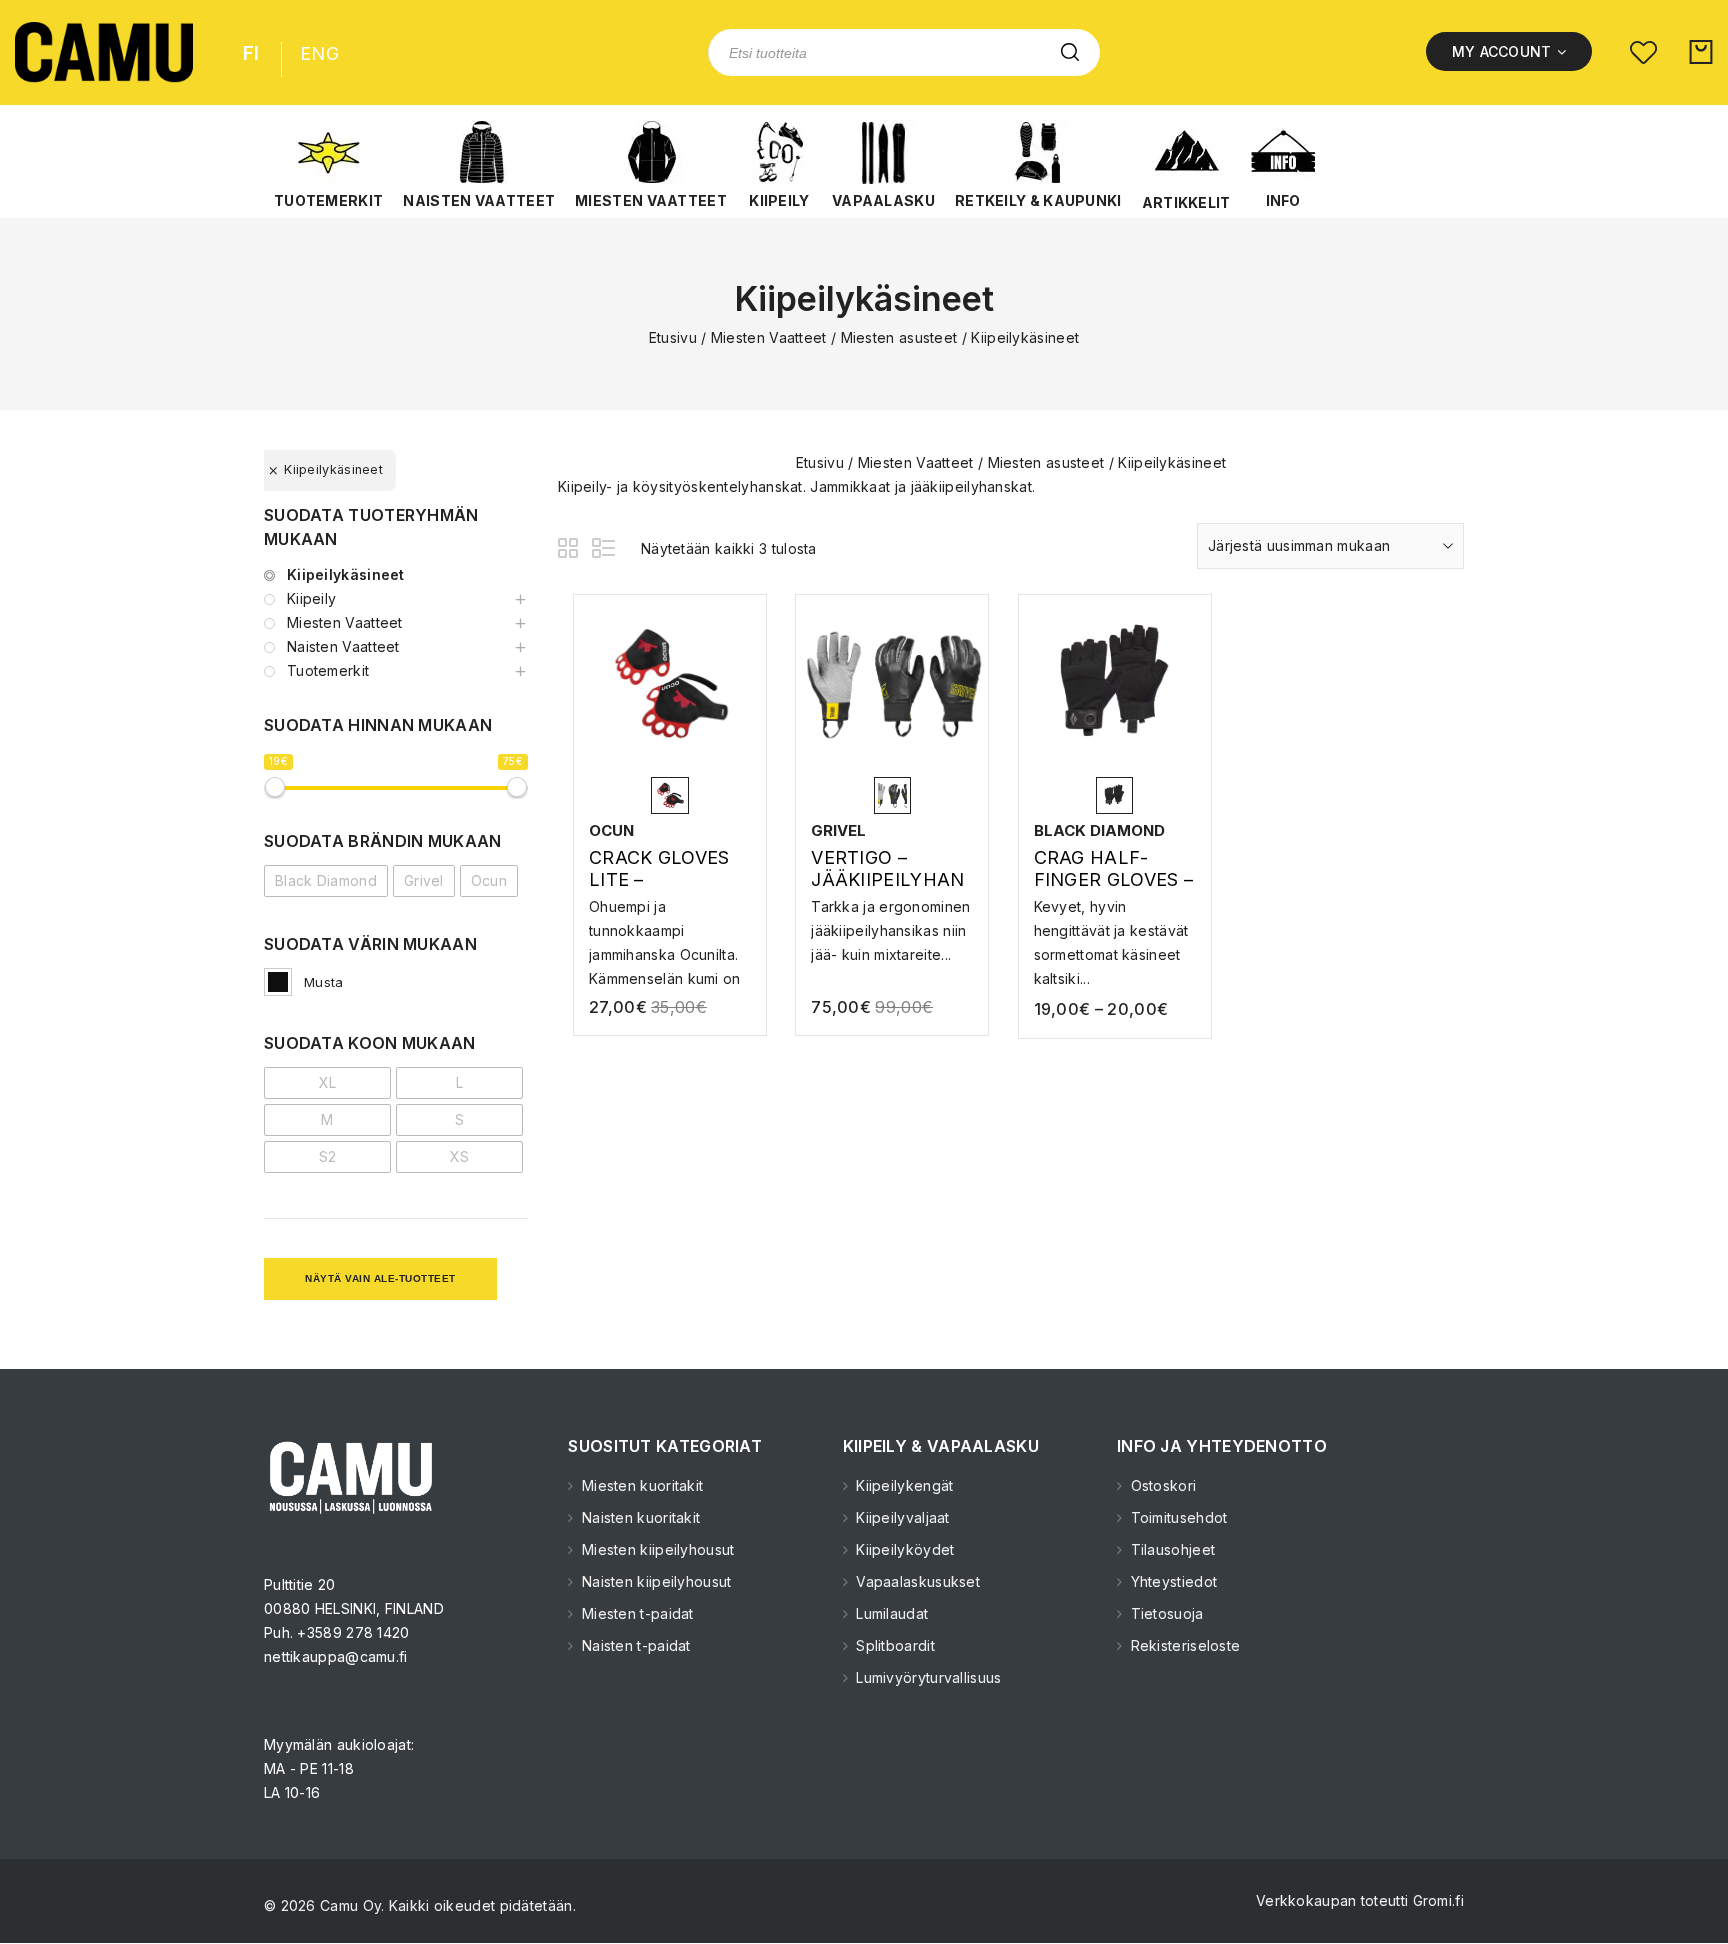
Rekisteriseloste (1183, 1645)
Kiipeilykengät (903, 1485)
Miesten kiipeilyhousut (656, 1549)
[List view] (605, 551)
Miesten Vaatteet (769, 337)
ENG (319, 53)
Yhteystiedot (1171, 1581)
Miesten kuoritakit (640, 1485)
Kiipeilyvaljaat (901, 1517)
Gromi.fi (1438, 1900)
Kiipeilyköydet (903, 1549)
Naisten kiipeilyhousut (654, 1581)
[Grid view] (571, 551)
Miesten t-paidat (635, 1613)
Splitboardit (893, 1645)
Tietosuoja (1164, 1613)
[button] (328, 164)
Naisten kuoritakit (639, 1517)
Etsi (1070, 52)
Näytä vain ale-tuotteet (380, 1278)
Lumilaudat (890, 1613)
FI (251, 53)
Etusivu (673, 337)
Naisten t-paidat (634, 1645)
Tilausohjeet (1170, 1549)
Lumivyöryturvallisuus (927, 1677)
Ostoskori (1161, 1485)
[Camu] (104, 52)
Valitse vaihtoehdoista (669, 925)
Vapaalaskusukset (916, 1581)
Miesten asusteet (899, 337)
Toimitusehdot (1176, 1517)
